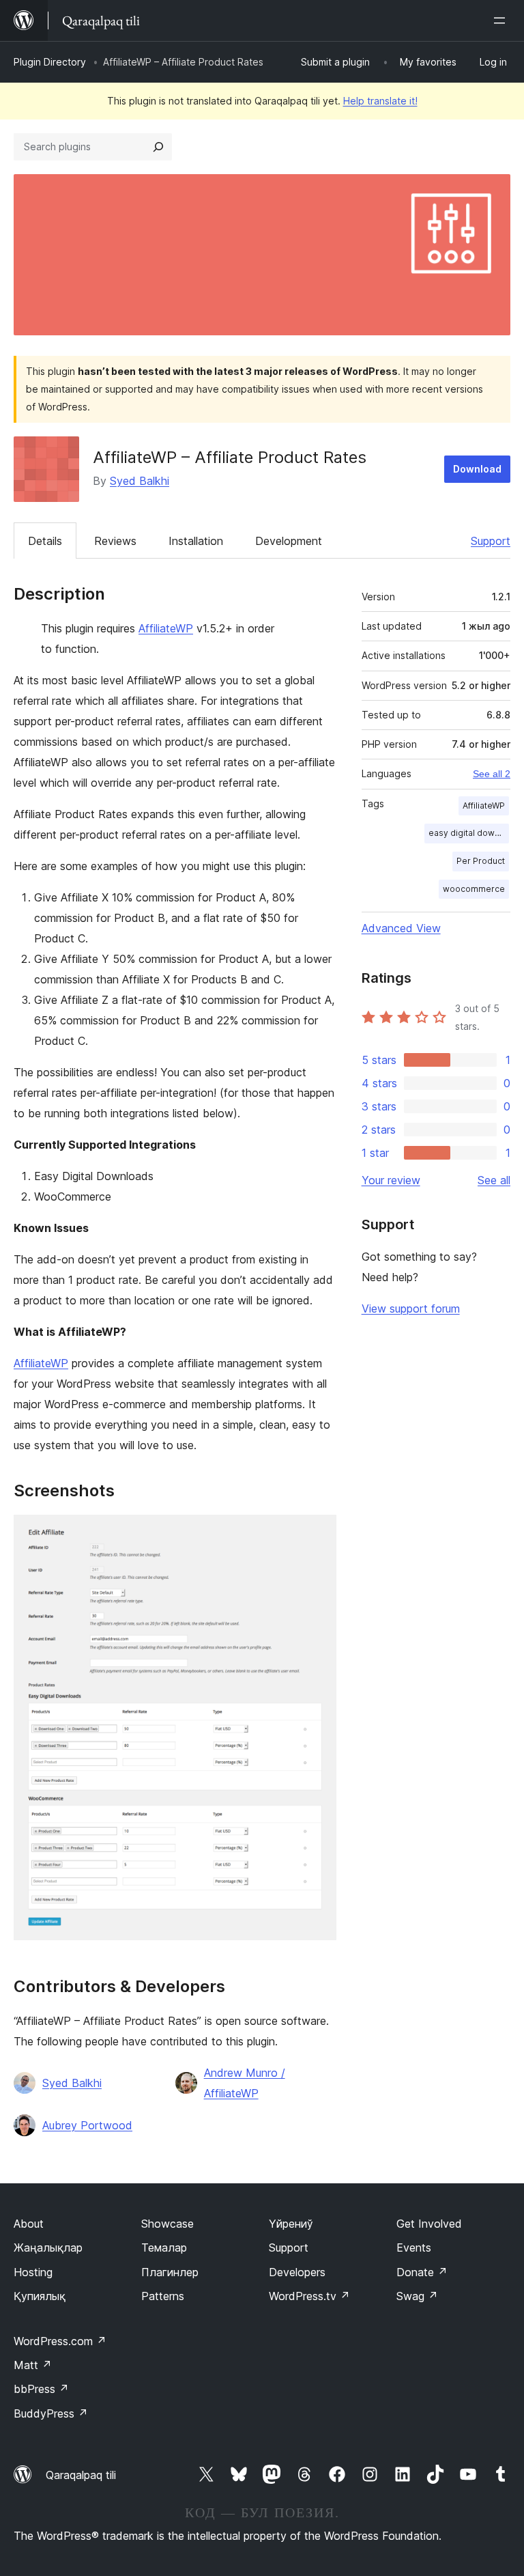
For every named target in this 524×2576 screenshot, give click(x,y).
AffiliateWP (166, 628)
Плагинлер (170, 2272)
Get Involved (429, 2224)
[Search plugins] (158, 147)
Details (45, 541)
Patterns (163, 2296)
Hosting (33, 2272)
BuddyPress (51, 2413)
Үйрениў (291, 2224)
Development (289, 541)
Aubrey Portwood (87, 2125)
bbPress (41, 2389)
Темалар (164, 2248)
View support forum (411, 1308)
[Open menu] (502, 20)
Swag (417, 2296)
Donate (422, 2272)
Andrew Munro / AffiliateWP (245, 2083)
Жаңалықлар (48, 2248)
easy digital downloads (469, 833)
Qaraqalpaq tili (81, 2475)
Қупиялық (40, 2296)
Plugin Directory (50, 62)
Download (477, 469)
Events (414, 2248)
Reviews (115, 541)
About (29, 2224)
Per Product (481, 861)
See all (494, 1180)
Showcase (168, 2224)
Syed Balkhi (140, 481)
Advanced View (401, 928)
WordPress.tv (309, 2296)
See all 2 (492, 774)
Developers (297, 2272)
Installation (196, 541)
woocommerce (474, 889)
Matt (33, 2365)
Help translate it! (380, 101)
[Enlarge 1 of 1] (318, 1533)
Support (491, 541)
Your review (391, 1180)
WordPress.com (60, 2341)
